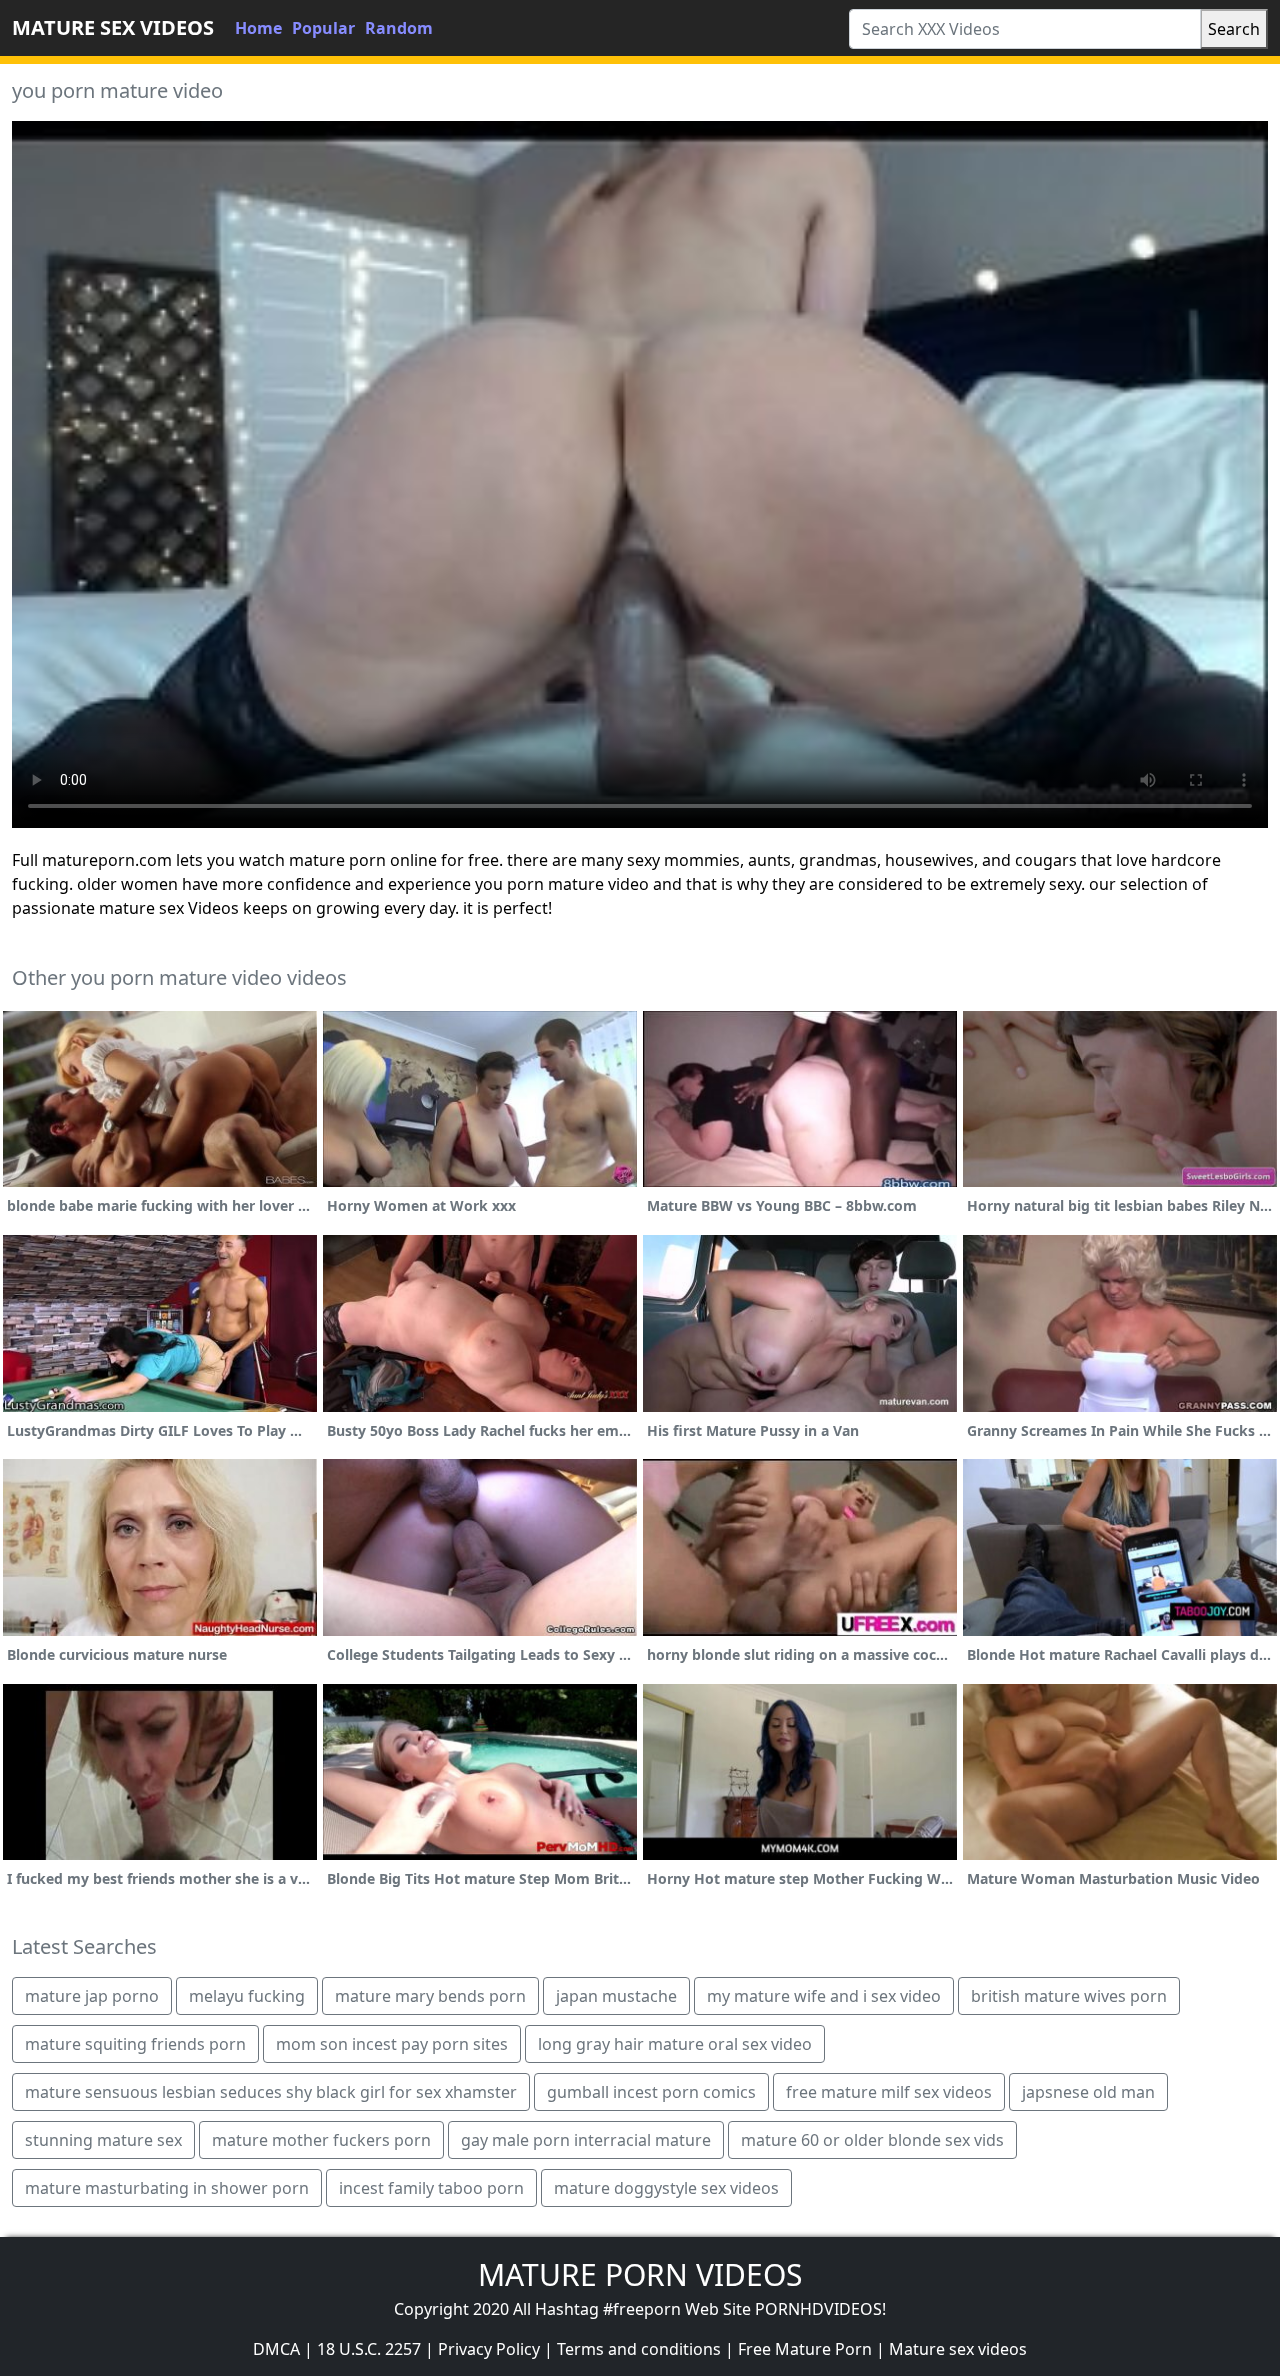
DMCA (276, 2349)
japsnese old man (1088, 2092)
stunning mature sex (103, 2140)
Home (258, 28)
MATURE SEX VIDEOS (113, 27)
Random (399, 28)
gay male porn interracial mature (586, 2140)
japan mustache (616, 1996)
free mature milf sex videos (889, 2092)
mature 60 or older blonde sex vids (872, 2140)
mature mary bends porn (430, 1996)
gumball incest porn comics (651, 2092)
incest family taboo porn (431, 2188)
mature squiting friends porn (135, 2044)
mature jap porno (92, 1996)
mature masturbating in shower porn (167, 2188)
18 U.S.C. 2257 (369, 2349)
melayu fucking (247, 1996)
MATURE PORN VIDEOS (640, 2274)
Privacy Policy (489, 2349)
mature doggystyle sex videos (666, 2188)
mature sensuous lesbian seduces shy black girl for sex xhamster (271, 2092)
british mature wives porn (1069, 1996)
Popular (323, 28)
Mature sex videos (958, 2349)
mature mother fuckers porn (321, 2140)
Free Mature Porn (805, 2349)
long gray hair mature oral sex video (675, 2044)
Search (1234, 29)
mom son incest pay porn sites (392, 2044)
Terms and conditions (639, 2349)
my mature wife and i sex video (824, 1996)
